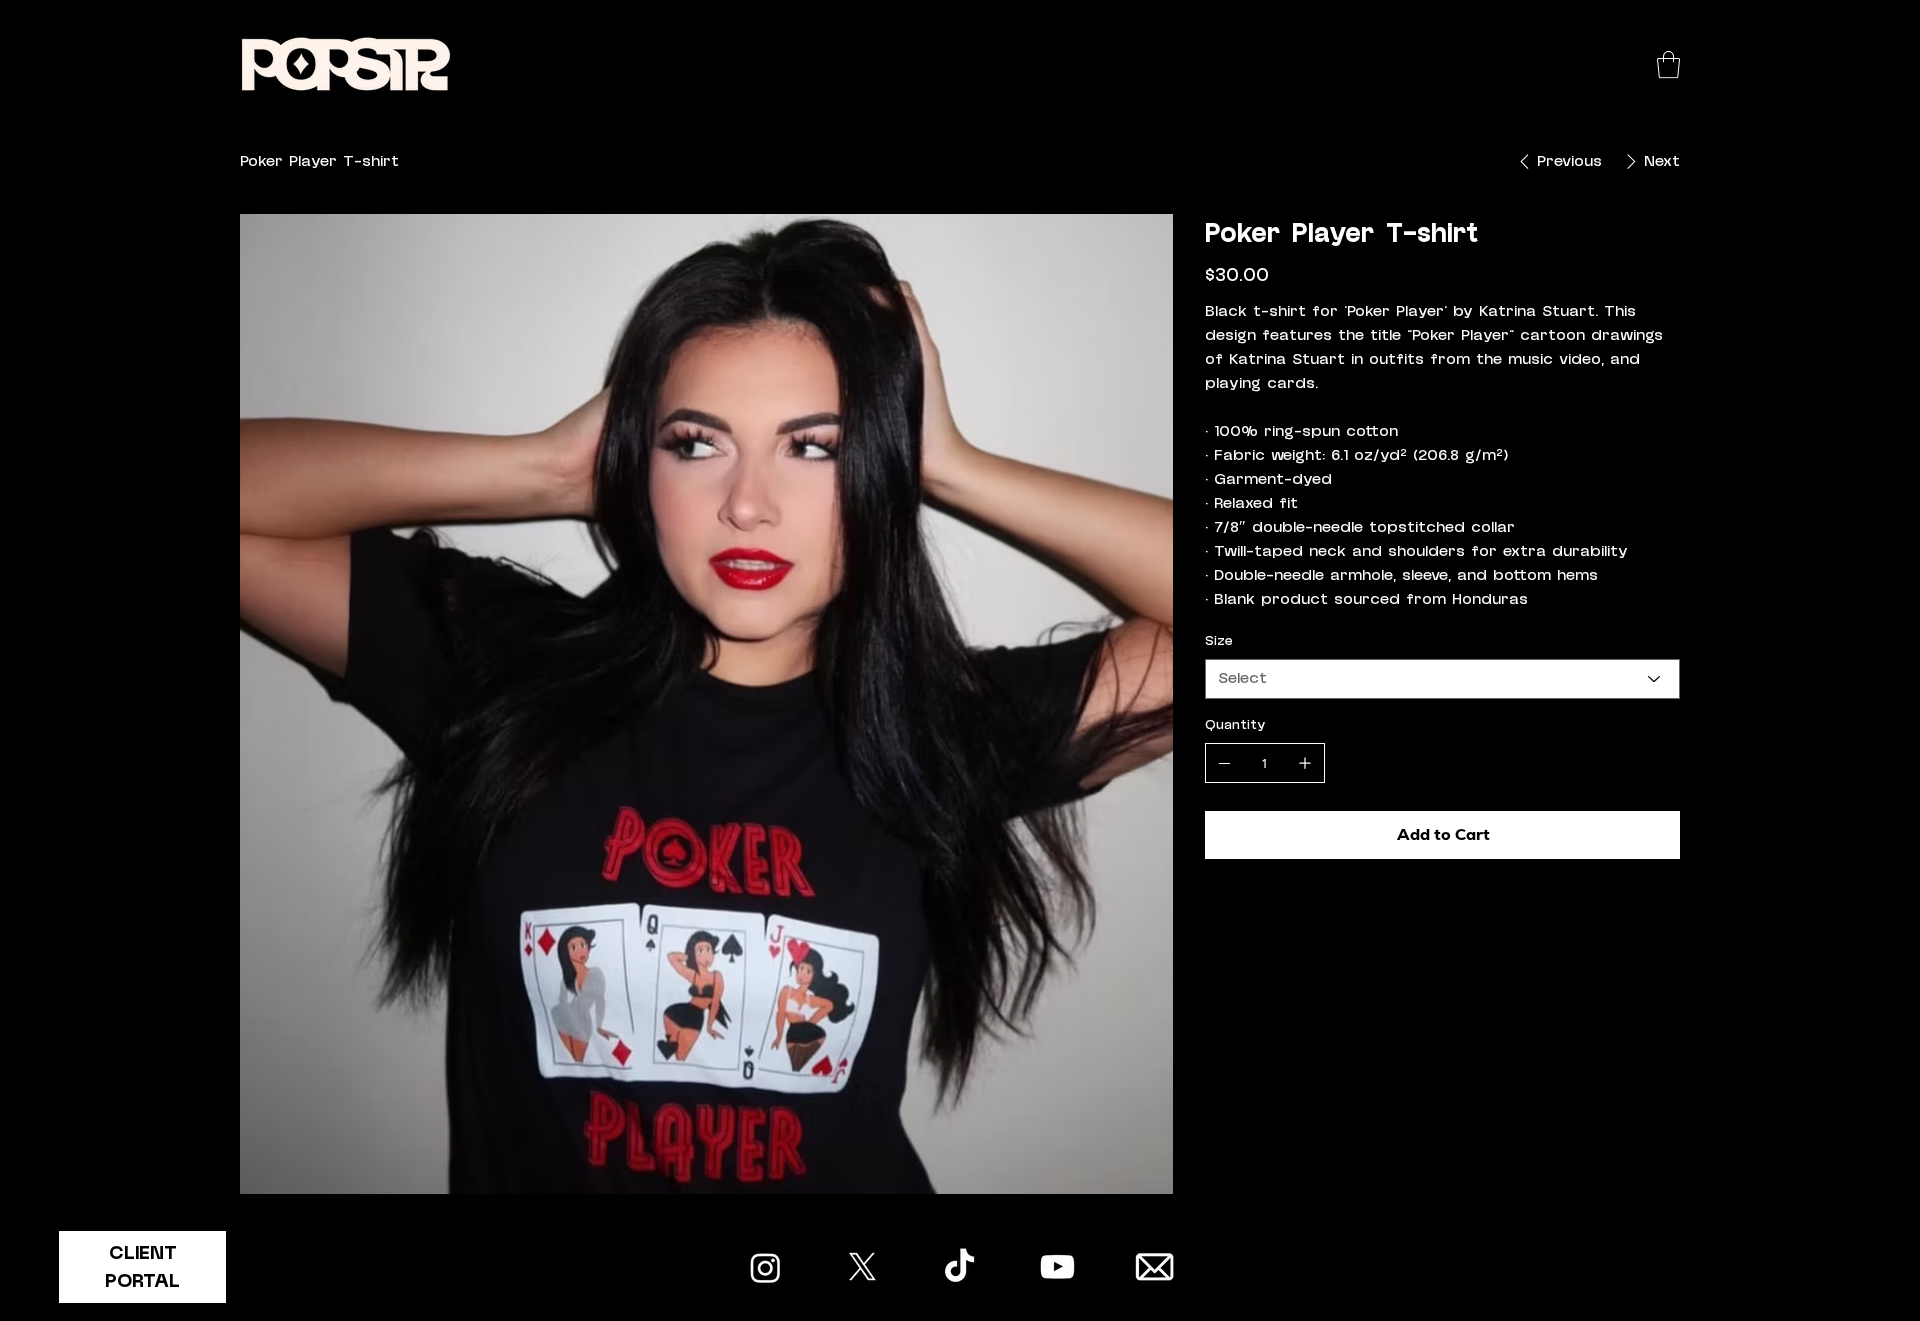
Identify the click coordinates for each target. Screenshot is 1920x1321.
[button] (1668, 64)
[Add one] (1305, 763)
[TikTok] (959, 1267)
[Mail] (1154, 1267)
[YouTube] (1057, 1267)
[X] (862, 1267)
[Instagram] (765, 1267)
